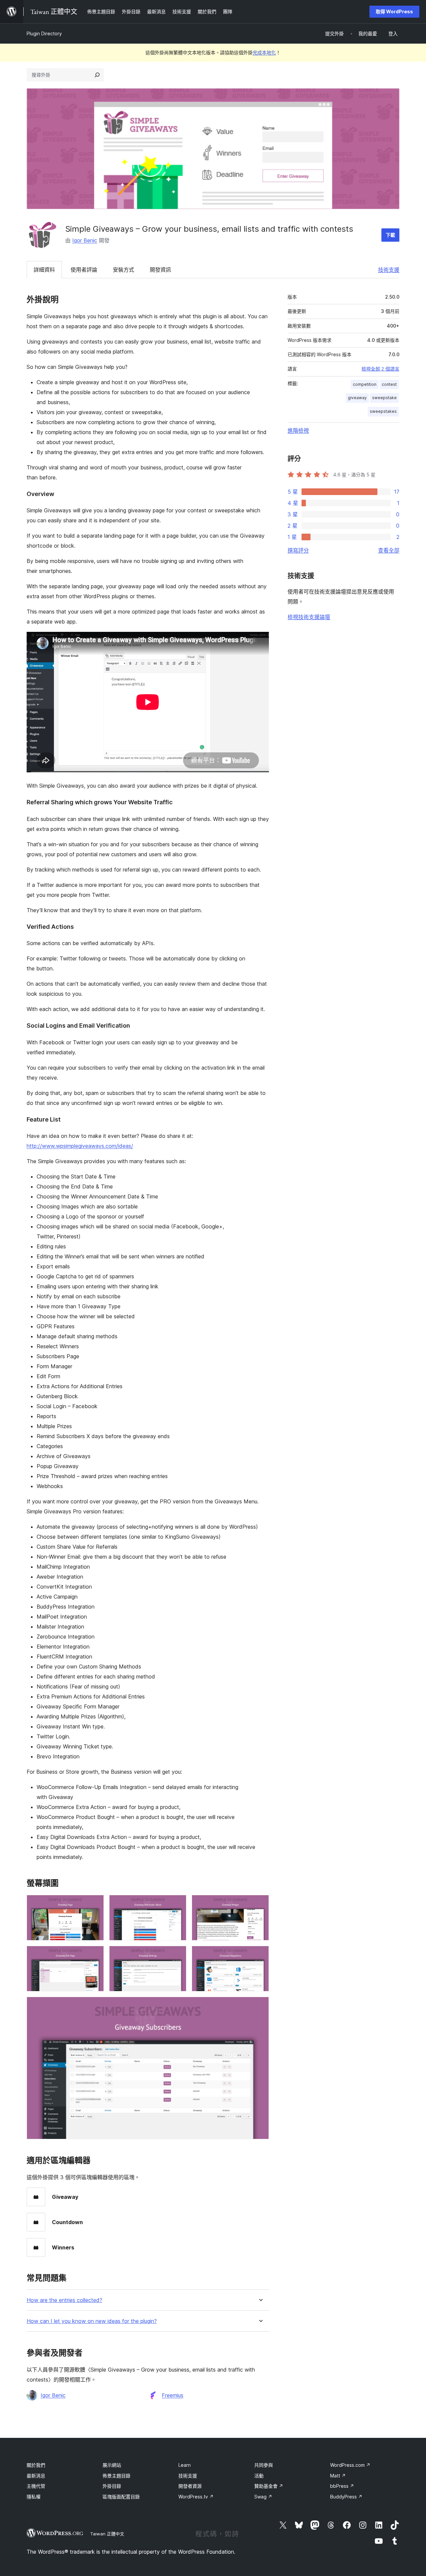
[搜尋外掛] (97, 75)
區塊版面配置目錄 (121, 2497)
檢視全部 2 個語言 (380, 369)
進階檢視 (298, 430)
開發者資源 (190, 2486)
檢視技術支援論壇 (309, 617)
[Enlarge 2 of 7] (177, 1904)
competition (365, 384)
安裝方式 (123, 270)
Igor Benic (85, 240)
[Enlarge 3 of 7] (260, 1904)
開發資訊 (160, 270)
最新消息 (36, 2476)
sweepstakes (383, 411)
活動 (259, 2476)
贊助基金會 (269, 2486)
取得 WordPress (394, 11)
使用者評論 (84, 270)
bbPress (342, 2486)
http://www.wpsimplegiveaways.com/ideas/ (80, 1146)
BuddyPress (346, 2497)
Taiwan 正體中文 (107, 2534)
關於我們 (36, 2465)
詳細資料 (44, 270)
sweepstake (384, 398)
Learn (185, 2465)
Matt (338, 2476)
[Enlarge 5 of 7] (177, 1955)
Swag (263, 2497)
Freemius (173, 2395)
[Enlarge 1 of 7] (95, 1904)
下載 (390, 235)
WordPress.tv (196, 2497)
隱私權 (34, 2497)
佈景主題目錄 (116, 2476)
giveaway (357, 398)
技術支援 (389, 270)
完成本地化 (264, 52)
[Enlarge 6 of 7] (260, 1955)
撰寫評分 (298, 550)
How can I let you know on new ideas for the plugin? (92, 2321)
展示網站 (112, 2465)
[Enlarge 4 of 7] (95, 1955)
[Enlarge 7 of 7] (260, 2006)
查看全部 (389, 550)
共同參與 (264, 2465)
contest (389, 384)
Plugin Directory (44, 33)
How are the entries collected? (64, 2300)
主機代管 (36, 2486)
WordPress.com (350, 2465)
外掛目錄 (112, 2486)
